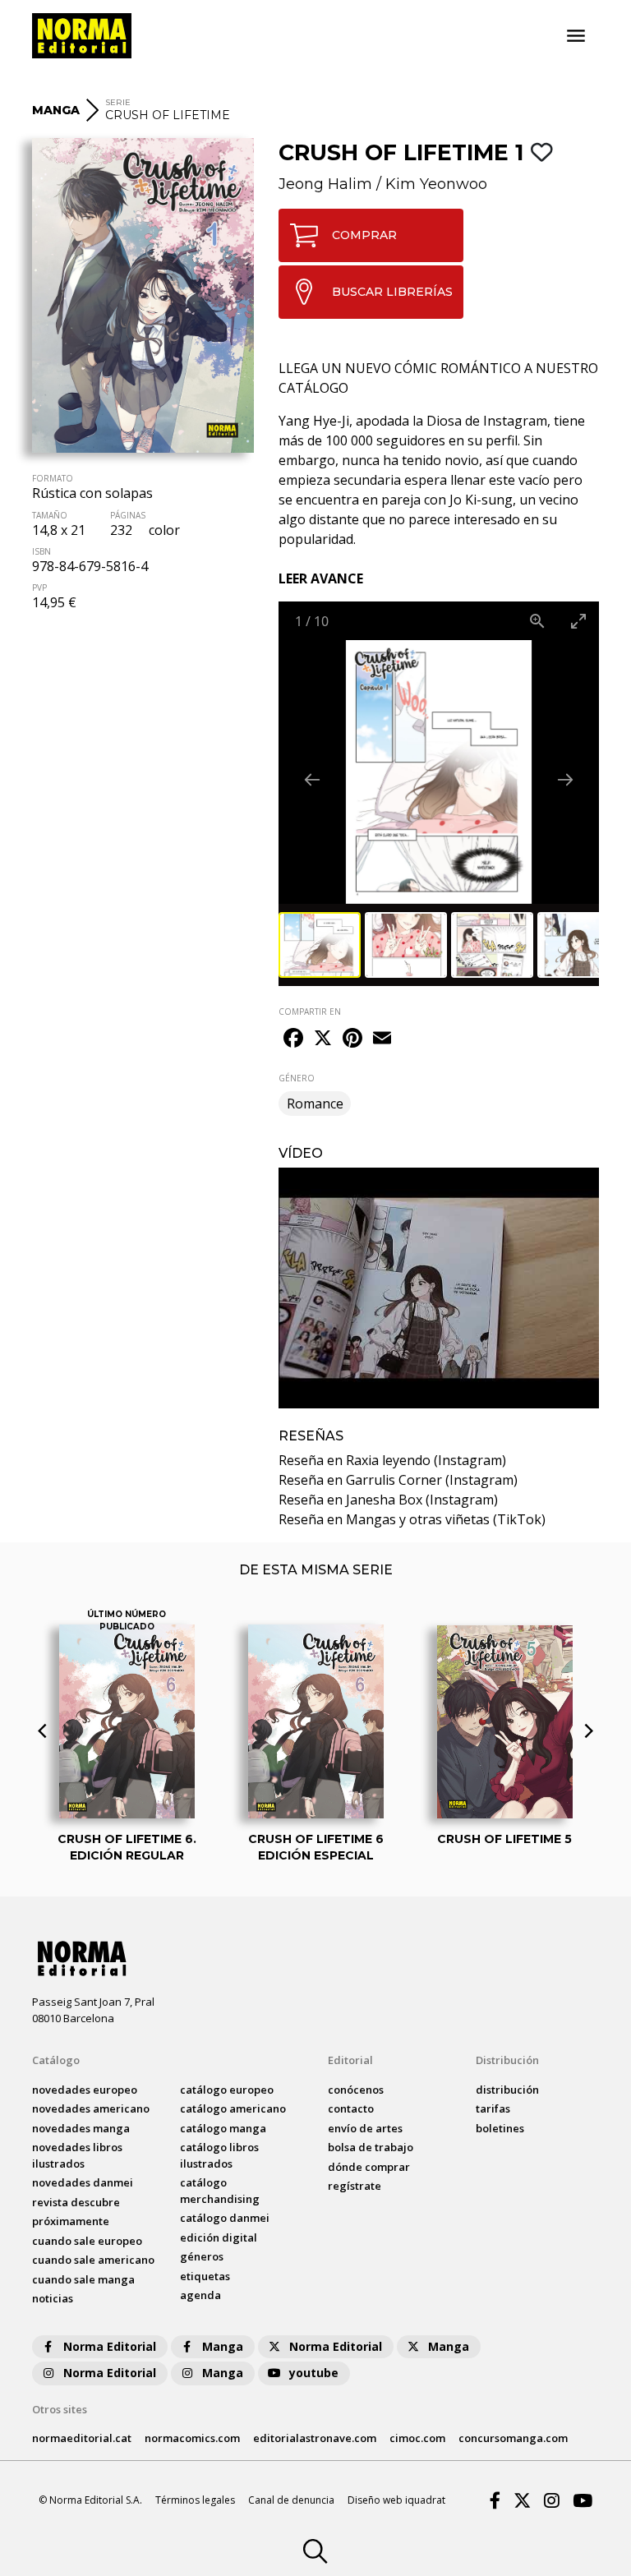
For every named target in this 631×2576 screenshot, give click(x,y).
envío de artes (365, 2128)
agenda (200, 2295)
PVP (39, 588)
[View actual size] (537, 621)
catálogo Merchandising (220, 2191)
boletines (500, 2128)
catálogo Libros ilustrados (219, 2155)
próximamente (71, 2221)
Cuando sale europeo (87, 2241)
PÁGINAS (128, 515)
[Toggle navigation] (576, 36)
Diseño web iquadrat (396, 2500)
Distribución (507, 2060)
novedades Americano (91, 2108)
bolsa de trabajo (371, 2147)
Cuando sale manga (83, 2279)
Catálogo (56, 2060)
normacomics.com (192, 2438)
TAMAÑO (50, 515)
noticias (53, 2298)
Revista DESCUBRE (76, 2202)
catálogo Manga (223, 2128)
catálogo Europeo (227, 2090)
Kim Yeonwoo (436, 184)
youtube (314, 2373)
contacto (351, 2108)
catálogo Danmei (225, 2218)
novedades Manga (81, 2128)
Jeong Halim (325, 184)
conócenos (356, 2090)
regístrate (355, 2186)
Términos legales (195, 2500)
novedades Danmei (83, 2182)
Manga (223, 2346)
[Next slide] (565, 779)
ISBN (41, 551)
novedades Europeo (85, 2090)
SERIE (118, 102)
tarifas (493, 2108)
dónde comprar (369, 2167)
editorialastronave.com (315, 2438)
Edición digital (219, 2237)
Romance (315, 1104)
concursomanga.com (513, 2438)
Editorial (350, 2060)
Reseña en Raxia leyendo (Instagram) (392, 1460)
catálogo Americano (233, 2108)
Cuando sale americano (93, 2260)
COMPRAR (364, 235)
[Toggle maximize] (578, 621)
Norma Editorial (110, 2346)
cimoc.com (417, 2438)
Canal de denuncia (291, 2500)
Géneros (202, 2256)
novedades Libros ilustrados (77, 2155)
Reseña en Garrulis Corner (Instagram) (398, 1480)
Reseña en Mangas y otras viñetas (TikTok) (412, 1519)
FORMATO (53, 478)
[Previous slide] (312, 779)
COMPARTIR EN (310, 1012)
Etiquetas (205, 2276)
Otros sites (60, 2409)
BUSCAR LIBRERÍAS (392, 292)
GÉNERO (297, 1078)
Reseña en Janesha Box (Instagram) (388, 1500)
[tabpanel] (439, 1288)
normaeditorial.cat (82, 2438)
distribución (507, 2090)
